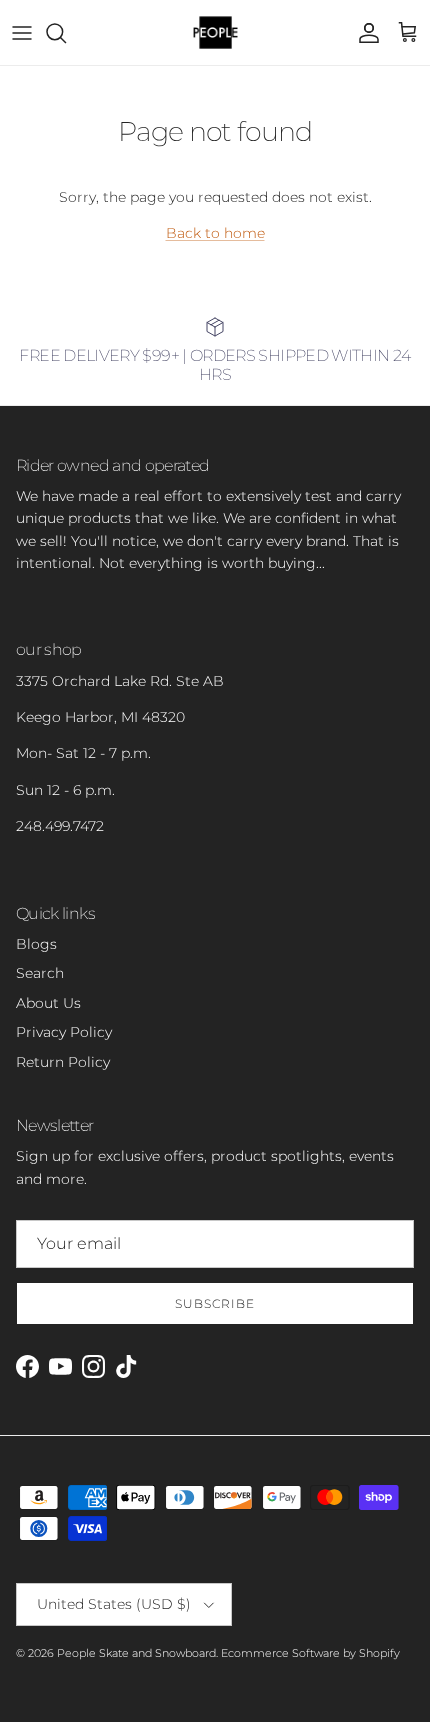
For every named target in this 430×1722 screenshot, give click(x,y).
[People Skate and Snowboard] (215, 32)
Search (40, 973)
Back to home (215, 233)
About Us (48, 1003)
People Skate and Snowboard (136, 1653)
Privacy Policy (64, 1032)
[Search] (66, 33)
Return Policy (63, 1062)
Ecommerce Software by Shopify (310, 1653)
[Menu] (22, 33)
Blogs (36, 944)
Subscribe (215, 1303)
